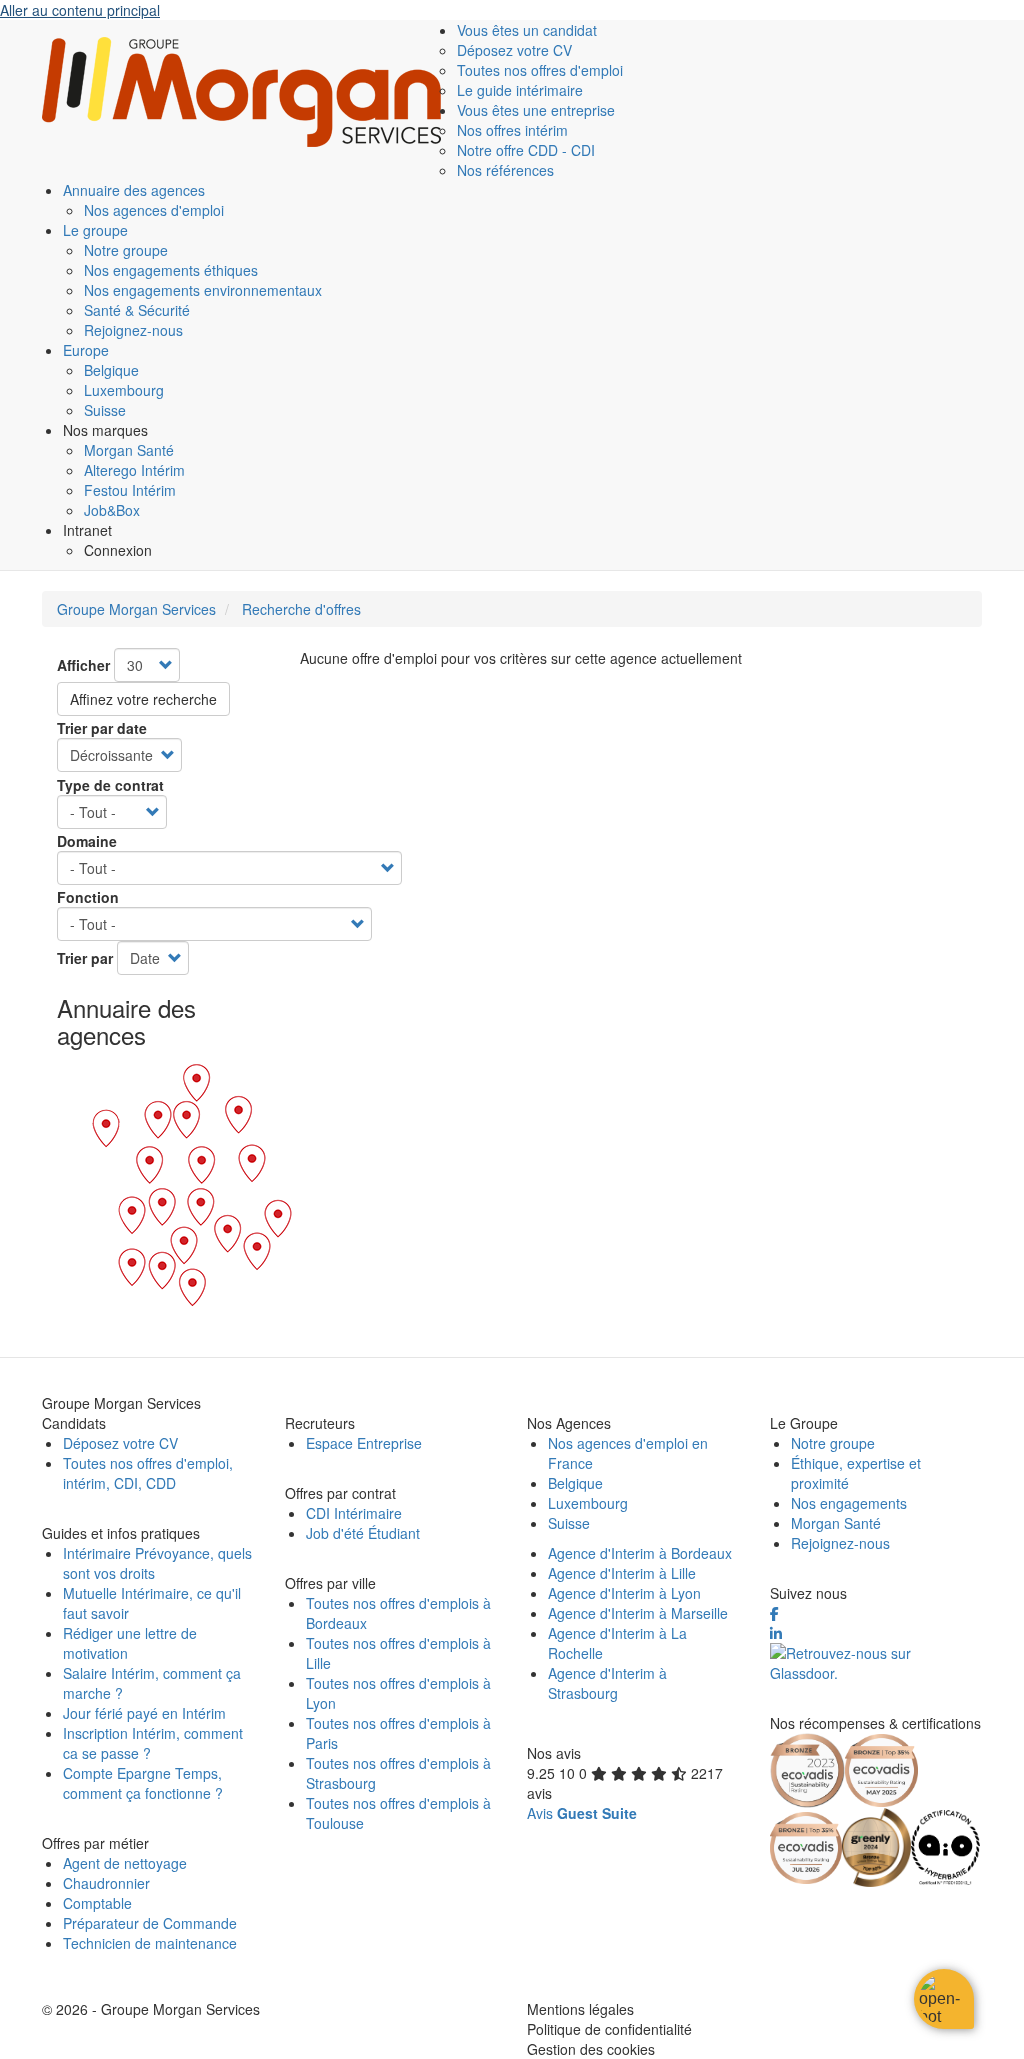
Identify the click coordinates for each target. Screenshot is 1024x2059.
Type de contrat (110, 785)
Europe (86, 350)
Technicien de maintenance (150, 1943)
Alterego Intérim (134, 470)
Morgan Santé (129, 450)
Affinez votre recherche (143, 699)
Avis (582, 1813)
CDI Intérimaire (354, 1513)
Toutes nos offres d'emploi (540, 70)
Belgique (111, 370)
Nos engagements (849, 1503)
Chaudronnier (106, 1883)
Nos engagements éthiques (171, 270)
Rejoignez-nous (133, 330)
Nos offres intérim (512, 130)
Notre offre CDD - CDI (526, 150)
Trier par (85, 958)
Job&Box (112, 510)
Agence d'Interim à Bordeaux (640, 1553)
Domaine (87, 841)
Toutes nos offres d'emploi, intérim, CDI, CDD (148, 1473)
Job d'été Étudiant (363, 1533)
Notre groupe (126, 250)
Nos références (505, 170)
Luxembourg (124, 390)
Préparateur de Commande (150, 1923)
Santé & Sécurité (137, 310)
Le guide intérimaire (520, 90)
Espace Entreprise (364, 1443)
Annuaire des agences (134, 190)
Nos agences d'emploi (154, 210)
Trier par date (102, 728)
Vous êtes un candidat (527, 30)
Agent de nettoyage (125, 1863)
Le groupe (95, 230)
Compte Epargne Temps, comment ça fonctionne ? (143, 1783)
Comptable (97, 1903)
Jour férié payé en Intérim (144, 1713)
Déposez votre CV (514, 50)
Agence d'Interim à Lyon (624, 1593)
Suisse (105, 410)
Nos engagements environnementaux (203, 290)
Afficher (83, 665)
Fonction (88, 897)
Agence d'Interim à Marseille (638, 1613)
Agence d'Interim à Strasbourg (607, 1683)
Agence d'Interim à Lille (622, 1573)
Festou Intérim (130, 490)
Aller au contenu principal (80, 10)
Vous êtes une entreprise (536, 110)
